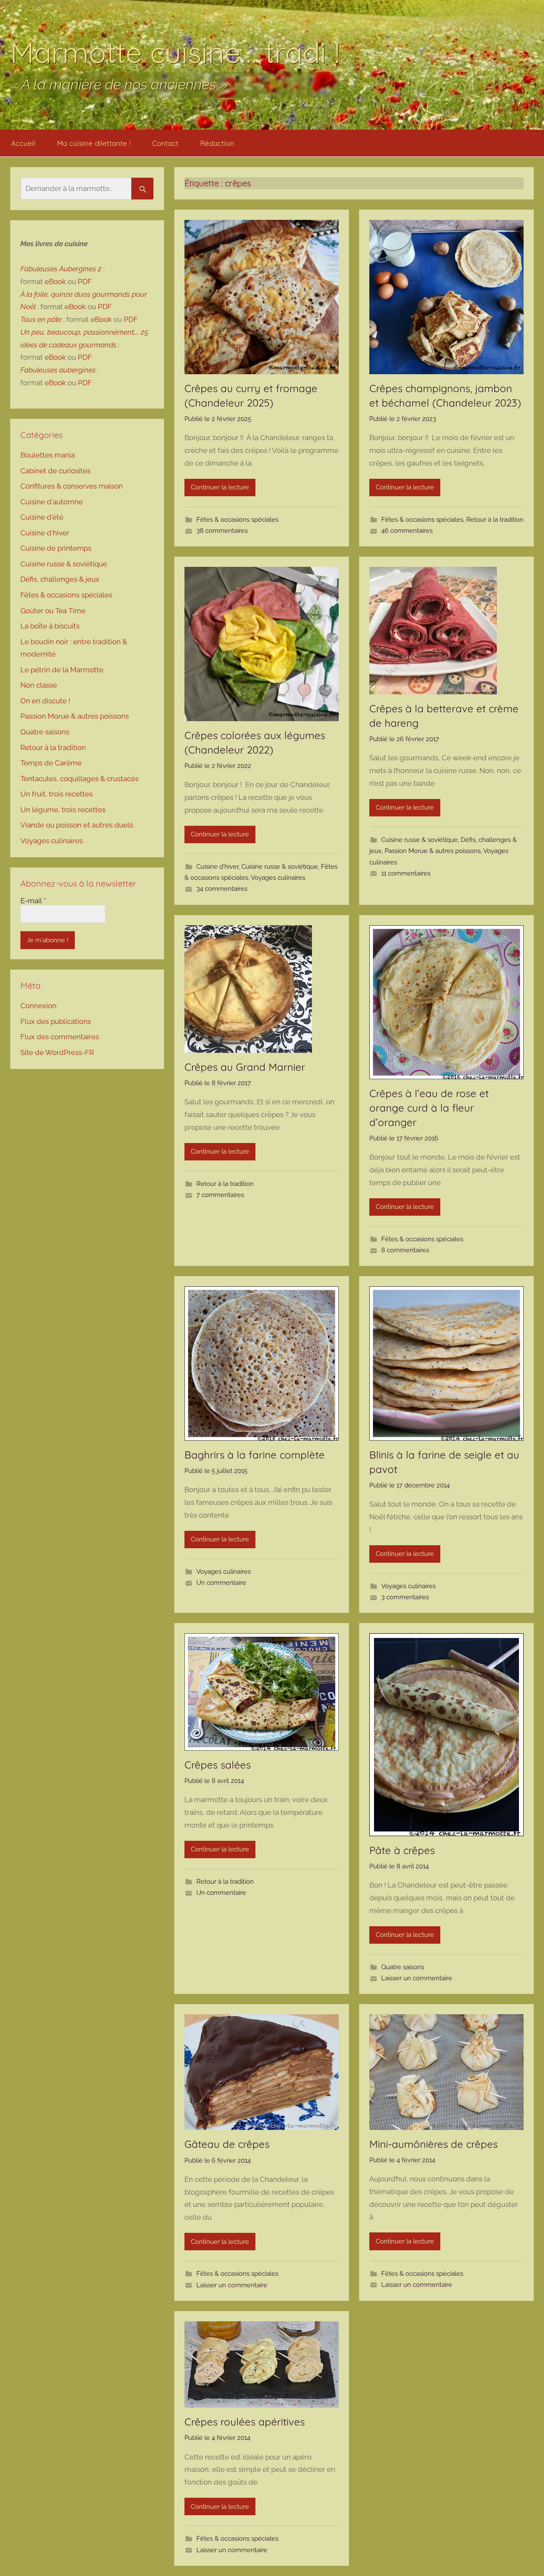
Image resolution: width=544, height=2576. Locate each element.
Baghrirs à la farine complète (255, 1455)
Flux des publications (56, 1021)
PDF (85, 281)
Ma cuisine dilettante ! (94, 143)
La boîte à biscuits (50, 626)
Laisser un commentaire (417, 1978)
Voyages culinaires (278, 878)
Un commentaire (221, 1583)
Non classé (39, 685)
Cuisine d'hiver (217, 867)
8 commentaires (405, 1250)
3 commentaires (405, 1597)
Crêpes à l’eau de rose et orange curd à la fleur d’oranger (429, 1107)
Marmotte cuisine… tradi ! (175, 52)
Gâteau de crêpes (227, 2144)
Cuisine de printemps (56, 548)
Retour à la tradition (495, 520)
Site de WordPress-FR (57, 1052)
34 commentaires (222, 889)
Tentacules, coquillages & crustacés (79, 779)
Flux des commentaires (60, 1037)
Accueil (23, 143)
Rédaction (217, 143)
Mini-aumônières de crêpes (433, 2144)
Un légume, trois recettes (63, 810)
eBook (55, 281)
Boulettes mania (48, 455)
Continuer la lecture (220, 487)
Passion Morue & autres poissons (433, 851)
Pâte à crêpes (402, 1850)
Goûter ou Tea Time (53, 611)
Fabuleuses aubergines (58, 370)
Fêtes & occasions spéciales (237, 520)
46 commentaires (407, 531)
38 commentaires (222, 531)
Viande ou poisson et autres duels (77, 825)
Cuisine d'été (42, 517)
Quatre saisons (403, 1967)
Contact (165, 143)
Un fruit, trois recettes (57, 794)
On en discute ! (45, 701)
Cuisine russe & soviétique (280, 867)
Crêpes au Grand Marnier (245, 1067)
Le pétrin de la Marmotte (62, 670)
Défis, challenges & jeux (60, 579)
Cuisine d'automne (52, 502)
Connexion (38, 1006)
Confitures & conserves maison (72, 486)
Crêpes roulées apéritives (245, 2422)
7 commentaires (220, 1195)
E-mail (33, 901)
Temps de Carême (51, 763)
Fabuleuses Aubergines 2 (61, 269)
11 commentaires (406, 873)
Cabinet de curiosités (55, 471)
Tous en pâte (41, 319)
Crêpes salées (218, 1765)
